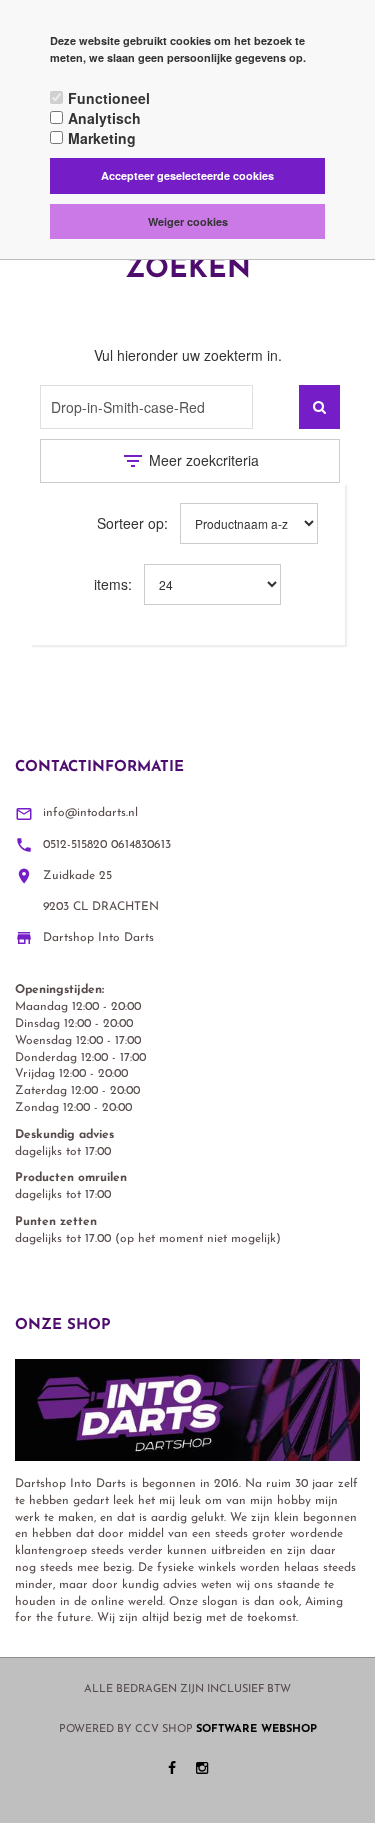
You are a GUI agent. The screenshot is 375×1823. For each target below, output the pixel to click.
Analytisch (104, 118)
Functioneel (109, 98)
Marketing (102, 138)
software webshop (256, 1729)
